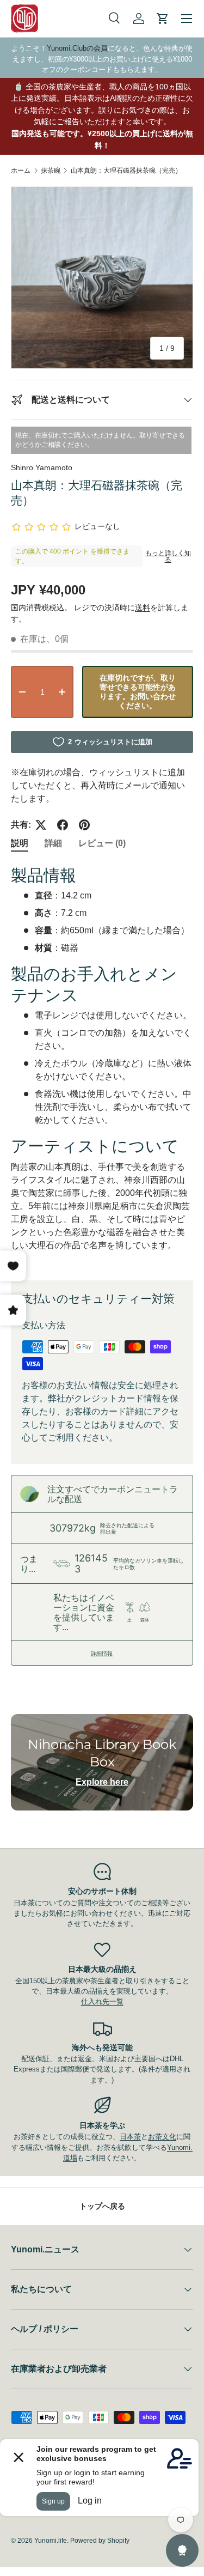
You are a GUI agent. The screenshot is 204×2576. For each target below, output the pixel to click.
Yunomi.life (51, 2541)
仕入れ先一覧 (102, 2001)
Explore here (102, 1782)
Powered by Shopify (100, 2541)
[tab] (20, 844)
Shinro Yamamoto (42, 467)
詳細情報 (102, 1653)
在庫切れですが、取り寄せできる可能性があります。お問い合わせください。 (138, 692)
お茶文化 (162, 2137)
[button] (163, 19)
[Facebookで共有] (63, 825)
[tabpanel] (102, 1064)
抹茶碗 (51, 171)
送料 (143, 607)
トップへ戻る (102, 2206)
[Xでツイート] (41, 825)
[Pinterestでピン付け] (84, 825)
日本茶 (130, 2137)
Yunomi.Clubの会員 (77, 48)
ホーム (21, 171)
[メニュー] (187, 19)
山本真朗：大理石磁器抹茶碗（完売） (126, 171)
